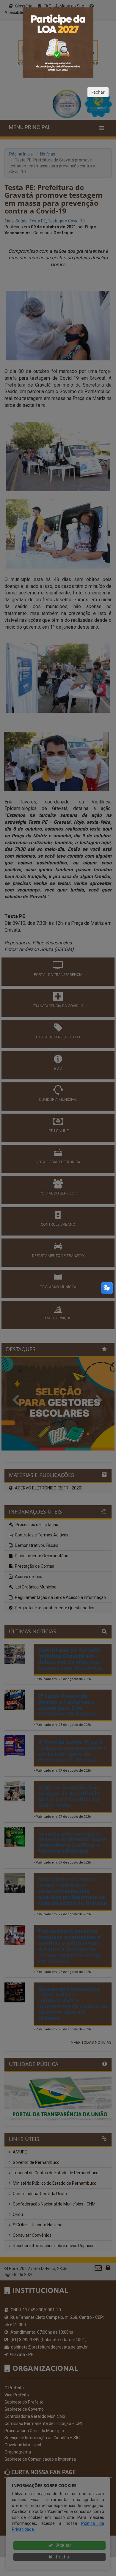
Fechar (98, 92)
